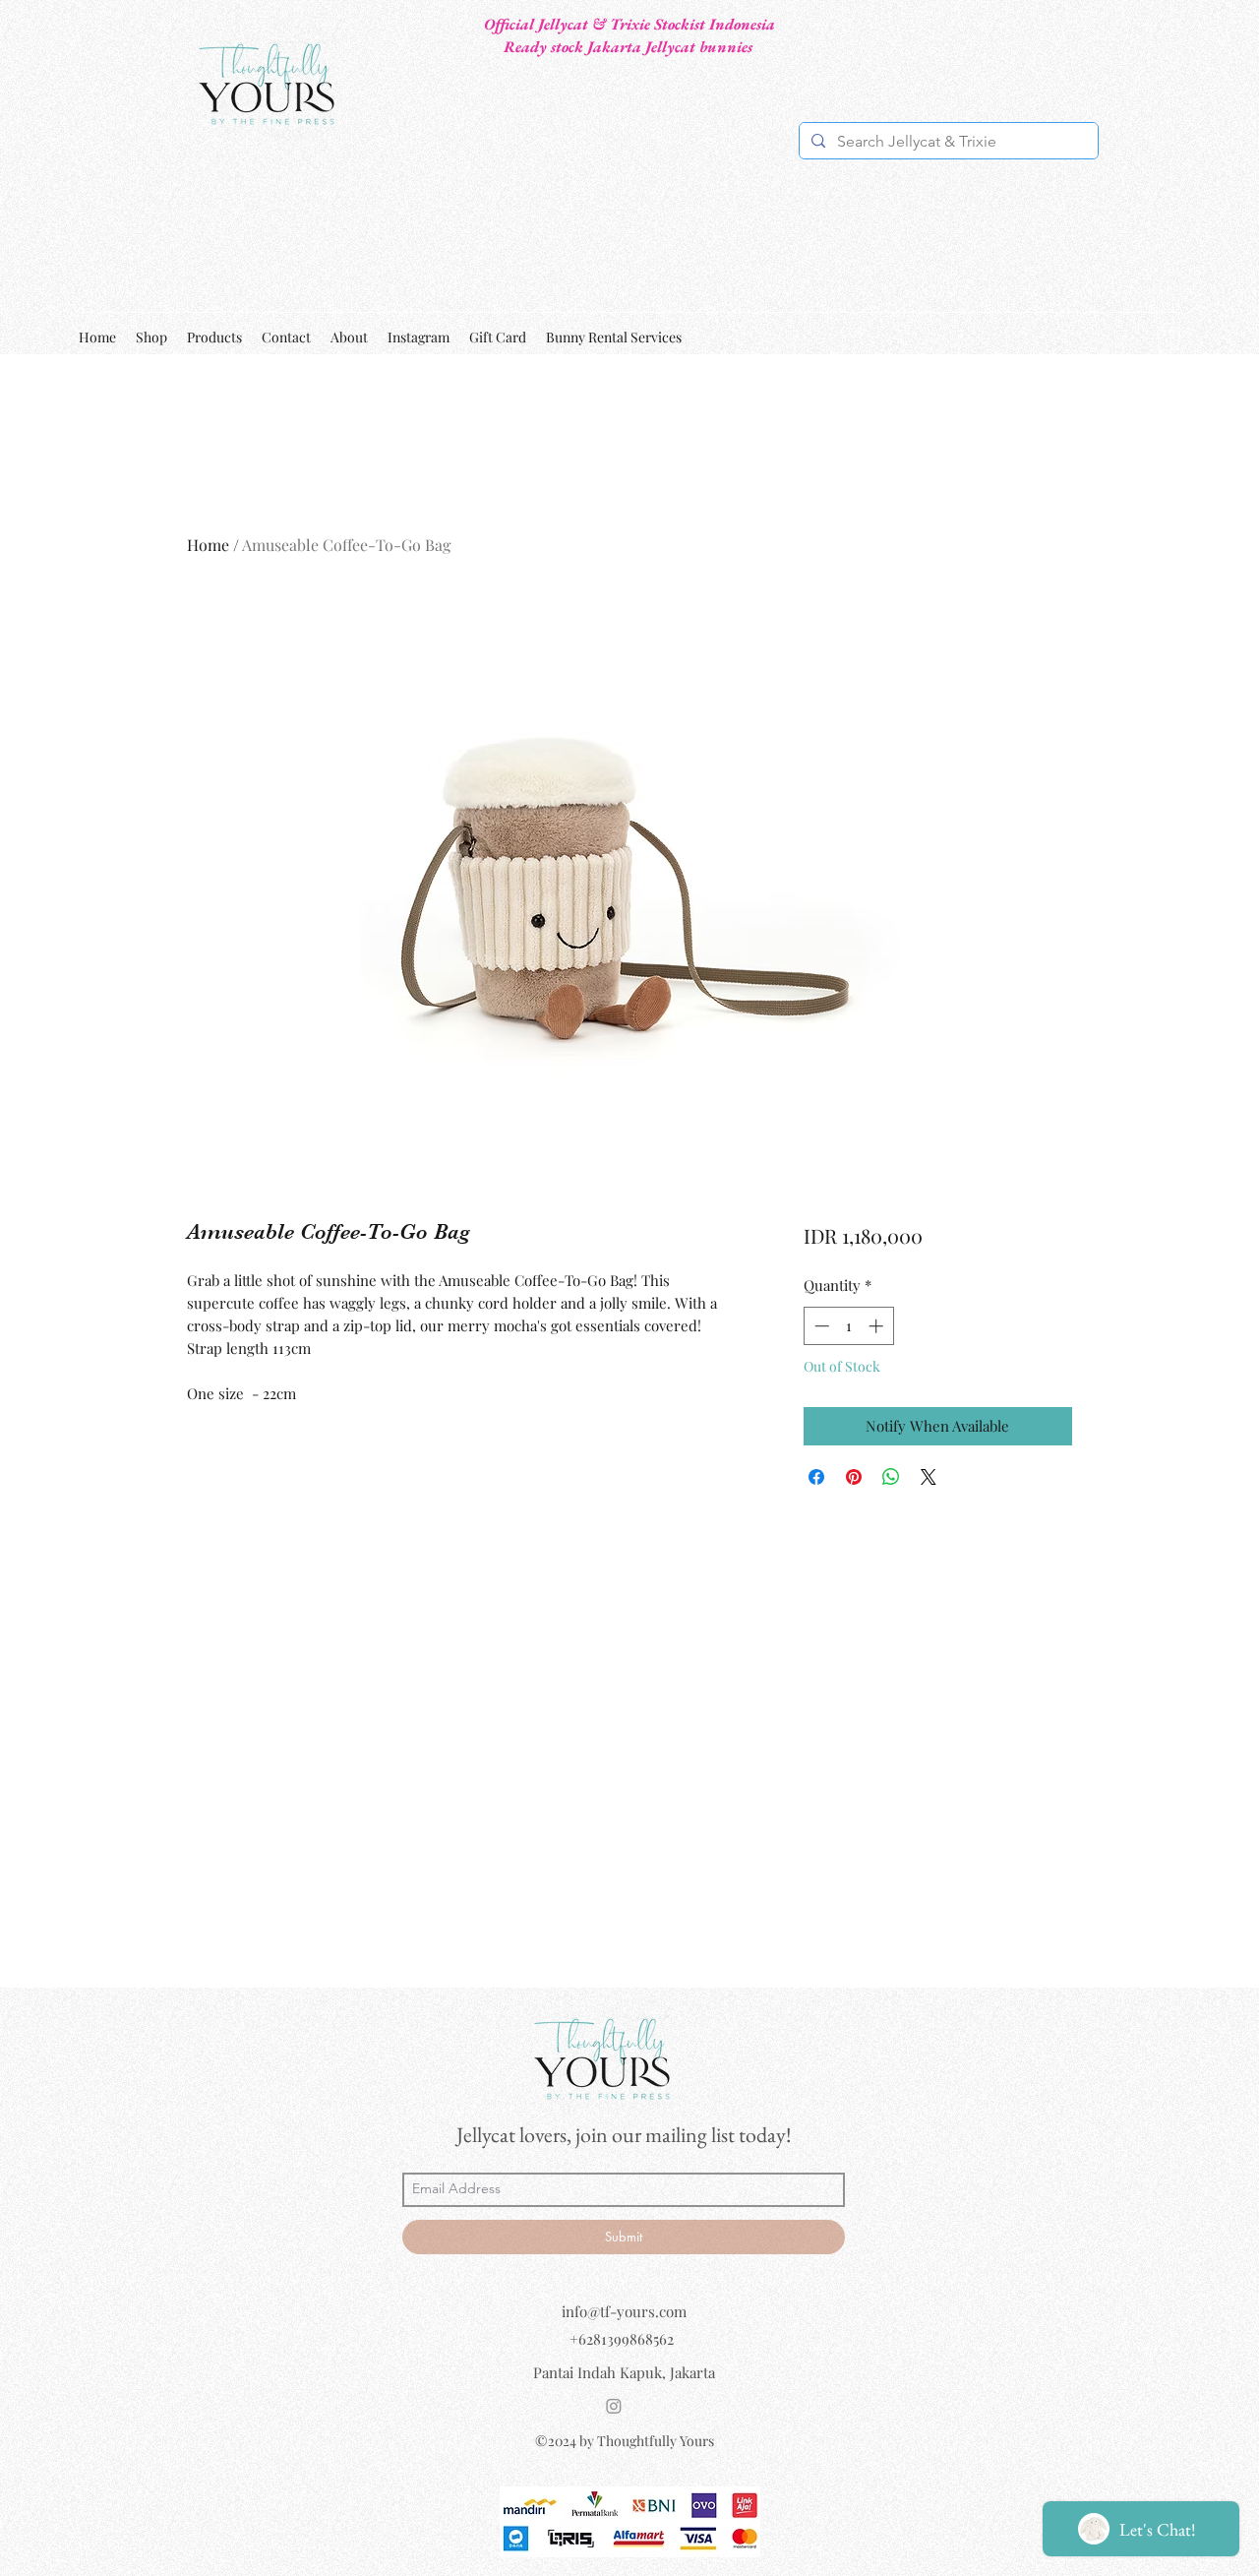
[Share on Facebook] (816, 1477)
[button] (1169, 337)
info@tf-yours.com (624, 2311)
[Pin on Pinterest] (854, 1477)
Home (208, 545)
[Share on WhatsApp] (891, 1477)
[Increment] (878, 1326)
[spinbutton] (848, 1326)
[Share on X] (929, 1477)
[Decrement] (820, 1326)
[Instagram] (614, 2406)
